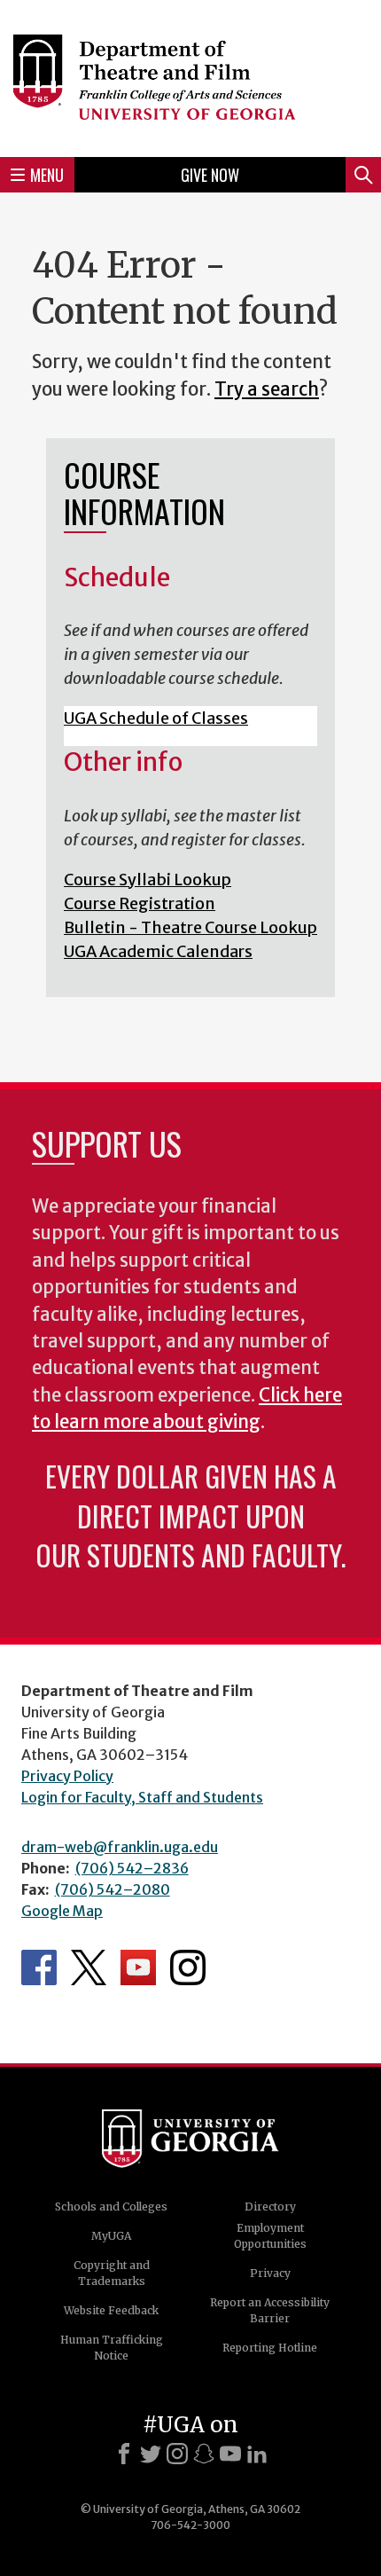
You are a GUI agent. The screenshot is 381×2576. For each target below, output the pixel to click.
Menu (47, 175)
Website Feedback (111, 2310)
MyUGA (111, 2236)
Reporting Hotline (270, 2348)
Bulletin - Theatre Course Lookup (190, 927)
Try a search (267, 389)
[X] (151, 2454)
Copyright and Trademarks (112, 2273)
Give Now (210, 175)
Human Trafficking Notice (112, 2348)
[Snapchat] (204, 2454)
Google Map (62, 1911)
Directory (270, 2207)
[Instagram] (177, 2454)
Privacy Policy (67, 1776)
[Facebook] (124, 2454)
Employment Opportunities (270, 2236)
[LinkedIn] (257, 2454)
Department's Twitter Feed (89, 1967)
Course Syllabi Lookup (148, 880)
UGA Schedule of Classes (156, 718)
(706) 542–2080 (113, 1889)
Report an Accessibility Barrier (270, 2310)
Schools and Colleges (111, 2207)
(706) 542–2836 (132, 1868)
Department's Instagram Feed (188, 1967)
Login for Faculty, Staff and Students (142, 1797)
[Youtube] (230, 2454)
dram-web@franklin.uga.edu (120, 1847)
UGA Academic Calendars (158, 951)
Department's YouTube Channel (138, 1967)
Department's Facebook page (39, 1967)
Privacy (270, 2273)
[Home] (190, 76)
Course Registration (140, 903)
